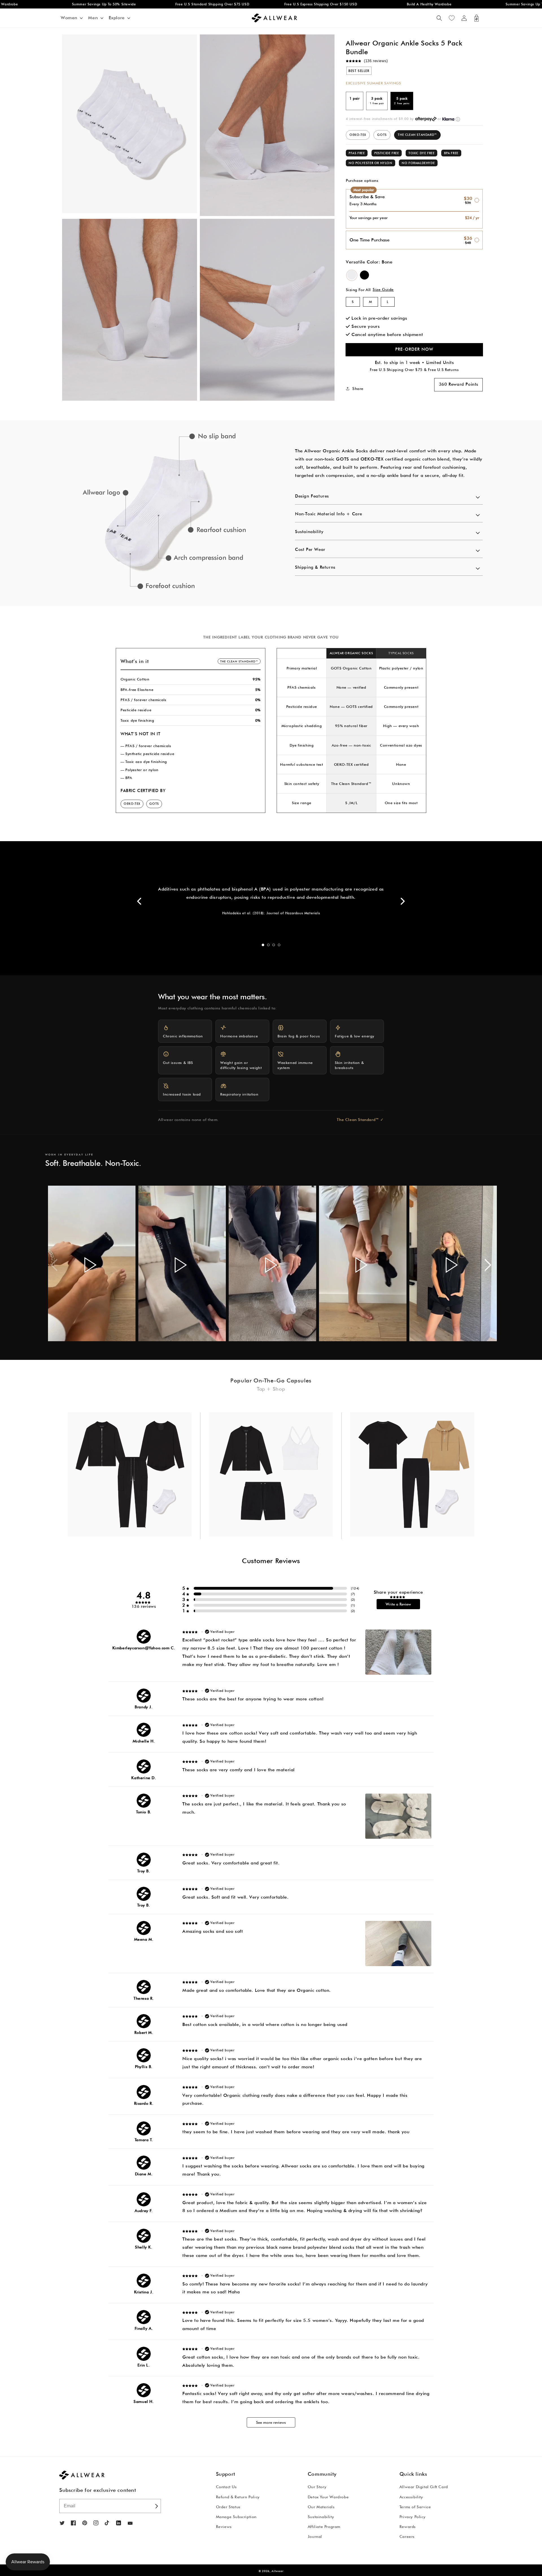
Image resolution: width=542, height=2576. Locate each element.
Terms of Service (415, 2507)
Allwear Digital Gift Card (424, 2487)
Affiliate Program (324, 2527)
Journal (315, 2536)
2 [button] (268, 945)
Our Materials (321, 2507)
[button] (439, 18)
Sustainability (309, 532)
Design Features (312, 496)
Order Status (228, 2507)
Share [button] (358, 388)
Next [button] (402, 901)
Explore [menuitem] (117, 18)
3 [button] (274, 945)
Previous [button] (140, 901)
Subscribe (156, 2506)
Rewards (408, 2527)
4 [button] (279, 945)
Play (90, 1265)
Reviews (224, 2527)
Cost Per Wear (310, 549)
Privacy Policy (412, 2517)
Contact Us (226, 2487)
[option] (163, 513)
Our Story (317, 2487)
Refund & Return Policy (238, 2497)
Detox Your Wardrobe (328, 2497)
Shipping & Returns (315, 567)
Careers (407, 2536)
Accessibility (411, 2497)
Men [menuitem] (93, 18)
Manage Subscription (236, 2517)
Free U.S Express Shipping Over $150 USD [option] (261, 4)
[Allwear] (130, 2523)
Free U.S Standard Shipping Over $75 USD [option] (152, 4)
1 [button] (263, 945)
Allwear (277, 2571)
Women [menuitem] (69, 18)
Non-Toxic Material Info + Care (329, 514)
